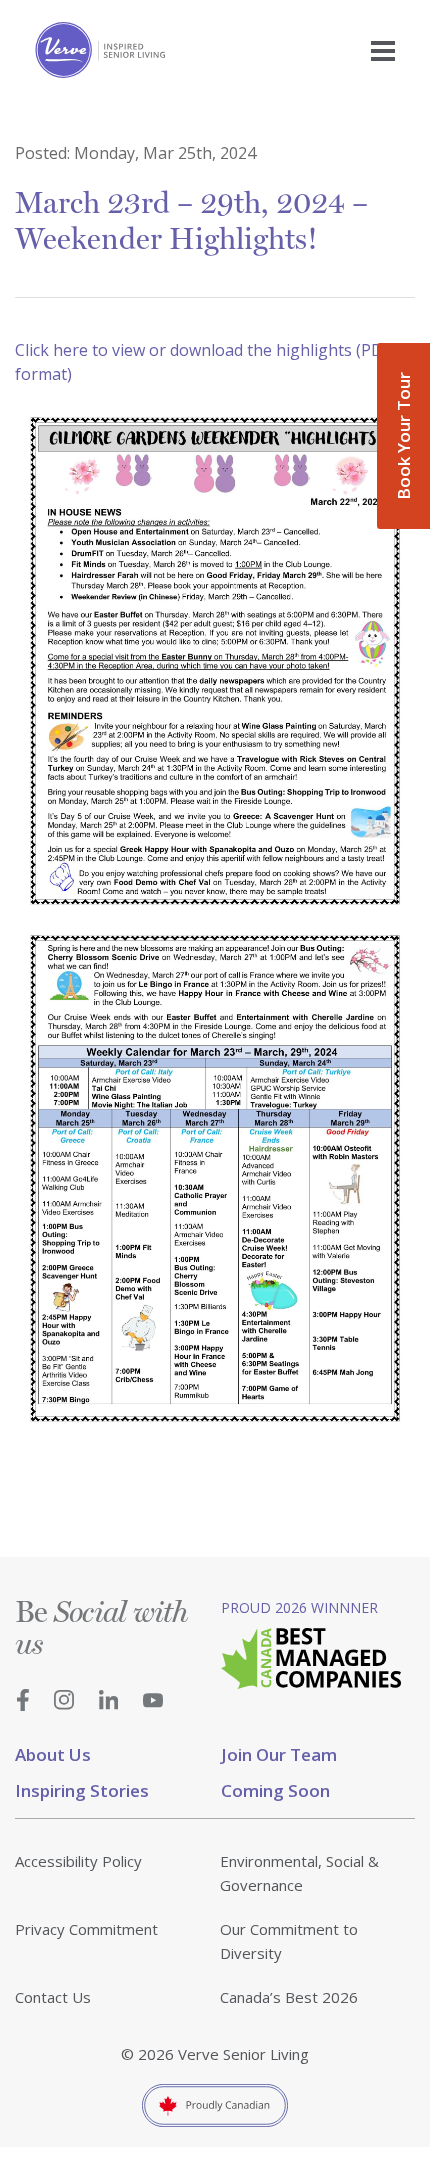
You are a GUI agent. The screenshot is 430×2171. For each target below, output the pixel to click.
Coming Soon (275, 1790)
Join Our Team (279, 1754)
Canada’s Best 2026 (289, 1997)
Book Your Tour (403, 436)
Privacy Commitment (86, 1929)
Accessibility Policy (78, 1861)
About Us (53, 1754)
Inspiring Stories (82, 1790)
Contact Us (53, 1997)
